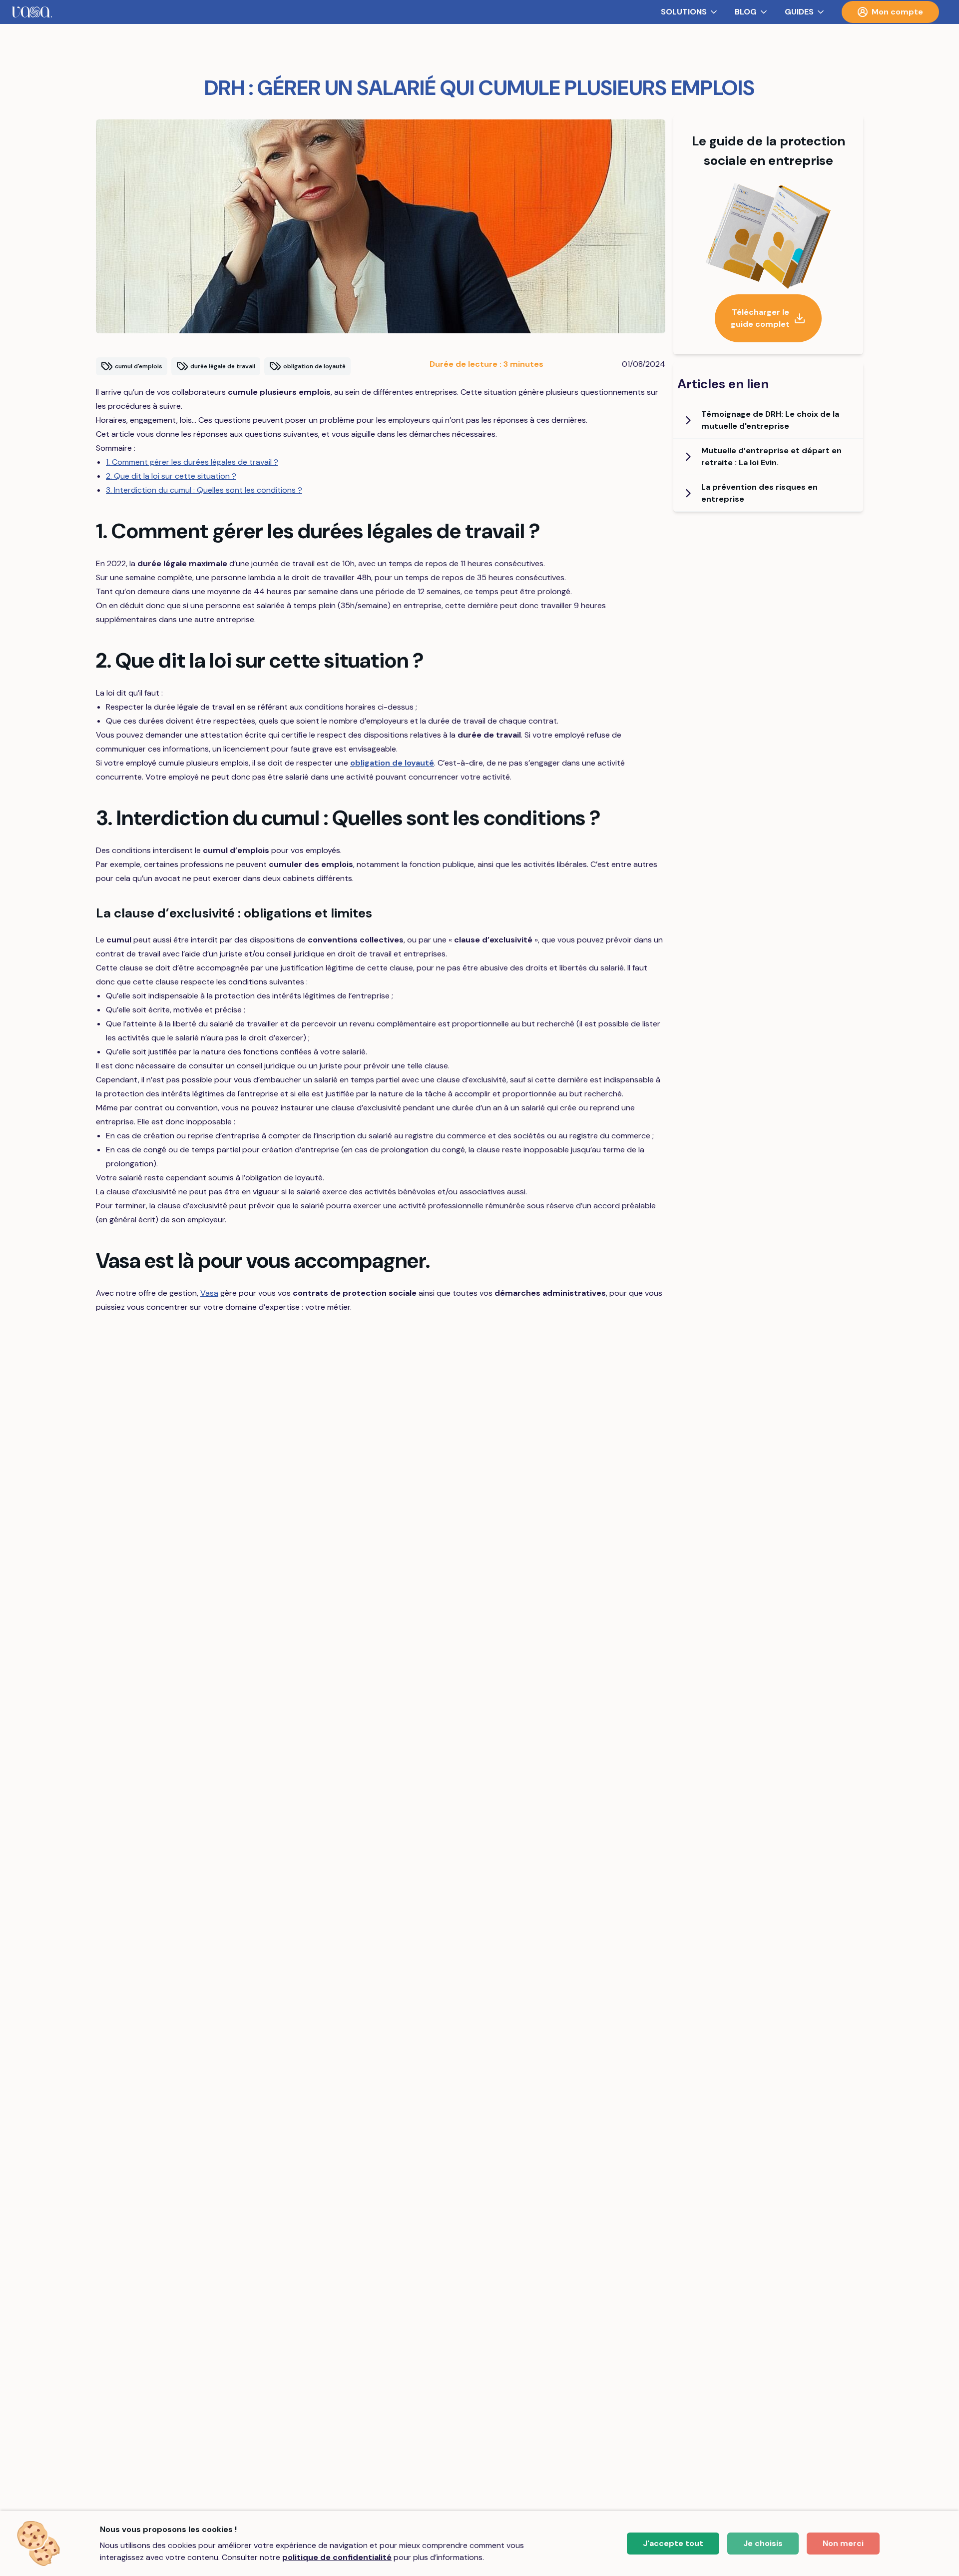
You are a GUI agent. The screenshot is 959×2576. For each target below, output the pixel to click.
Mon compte (897, 12)
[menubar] (479, 12)
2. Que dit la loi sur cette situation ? (171, 476)
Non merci (843, 2543)
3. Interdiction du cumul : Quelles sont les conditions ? (204, 490)
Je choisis (763, 2543)
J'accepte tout (673, 2543)
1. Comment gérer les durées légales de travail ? (192, 462)
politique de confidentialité (337, 2557)
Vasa (209, 1293)
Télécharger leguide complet (760, 318)
